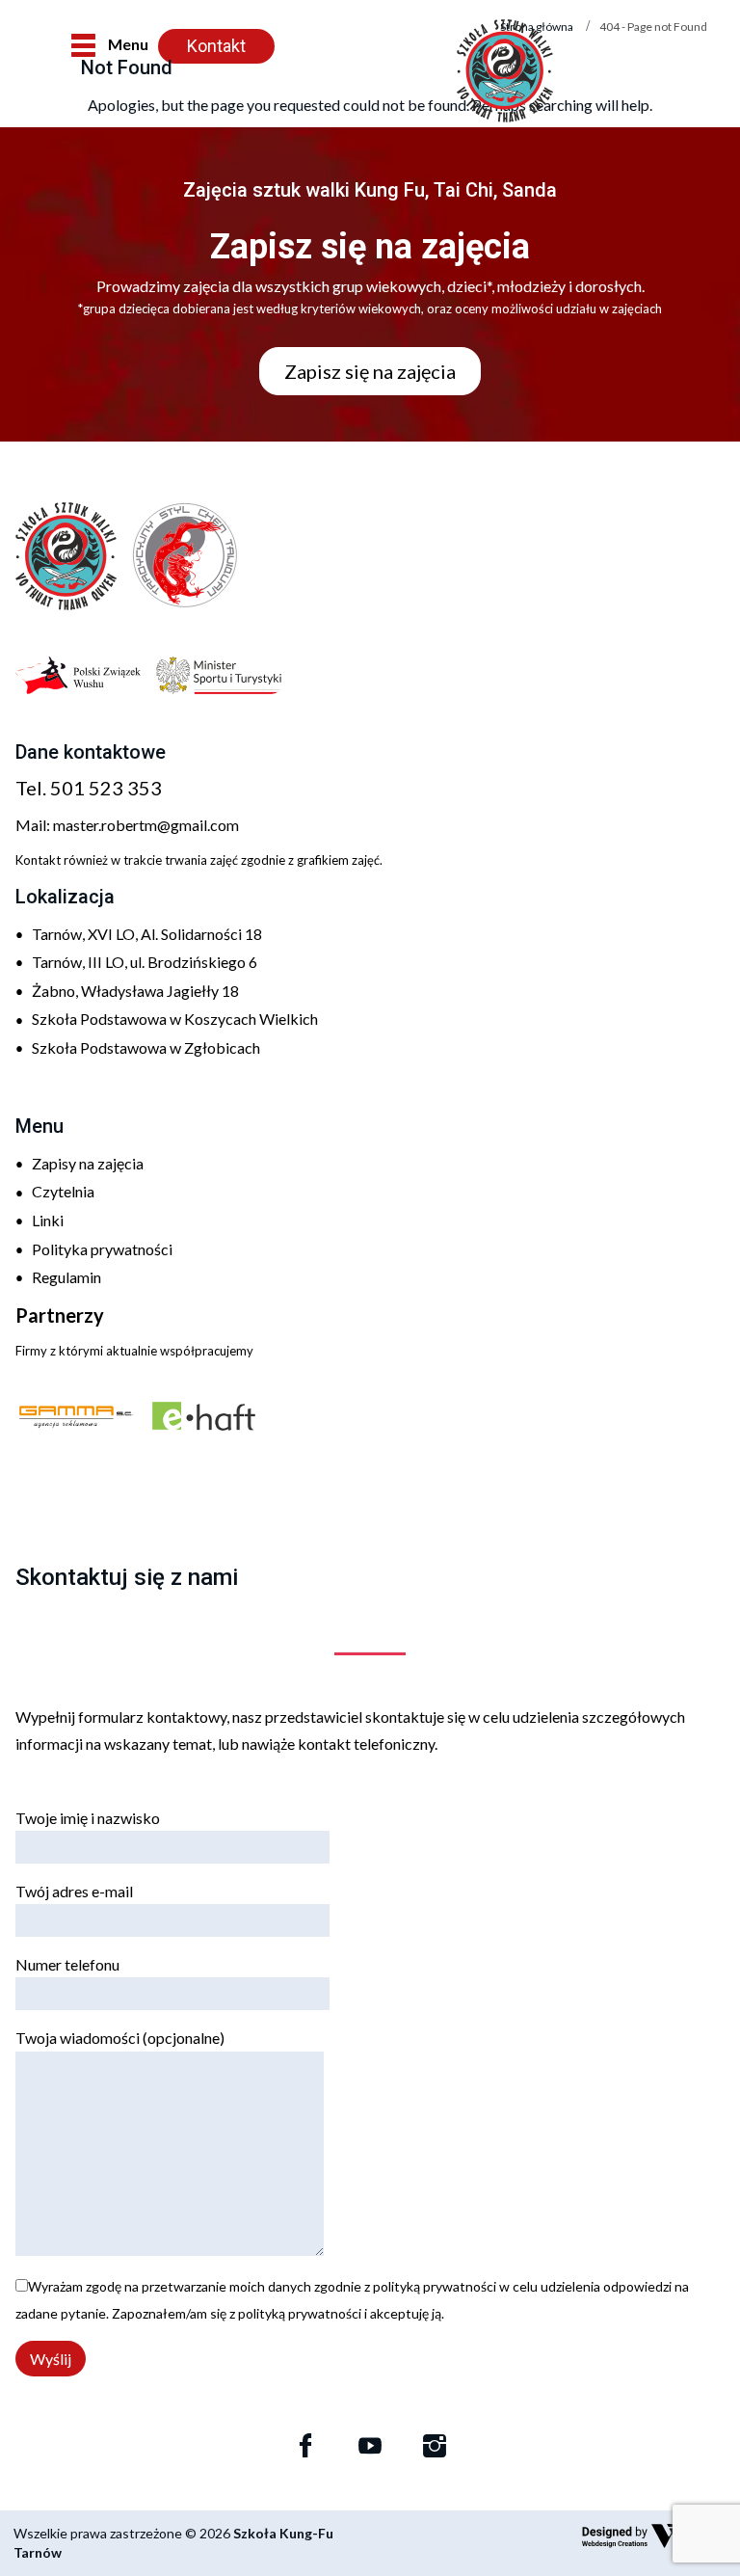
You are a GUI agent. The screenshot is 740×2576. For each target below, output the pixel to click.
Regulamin (66, 1277)
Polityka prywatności (102, 1249)
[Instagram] (435, 2446)
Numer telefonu (67, 1964)
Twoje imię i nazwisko (88, 1818)
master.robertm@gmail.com (146, 825)
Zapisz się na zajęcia (370, 371)
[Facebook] (305, 2446)
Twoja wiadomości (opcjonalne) (120, 2038)
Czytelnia (63, 1191)
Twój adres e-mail (74, 1891)
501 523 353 (106, 788)
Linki (48, 1220)
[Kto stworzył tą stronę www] (654, 2536)
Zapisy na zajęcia (88, 1163)
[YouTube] (370, 2446)
